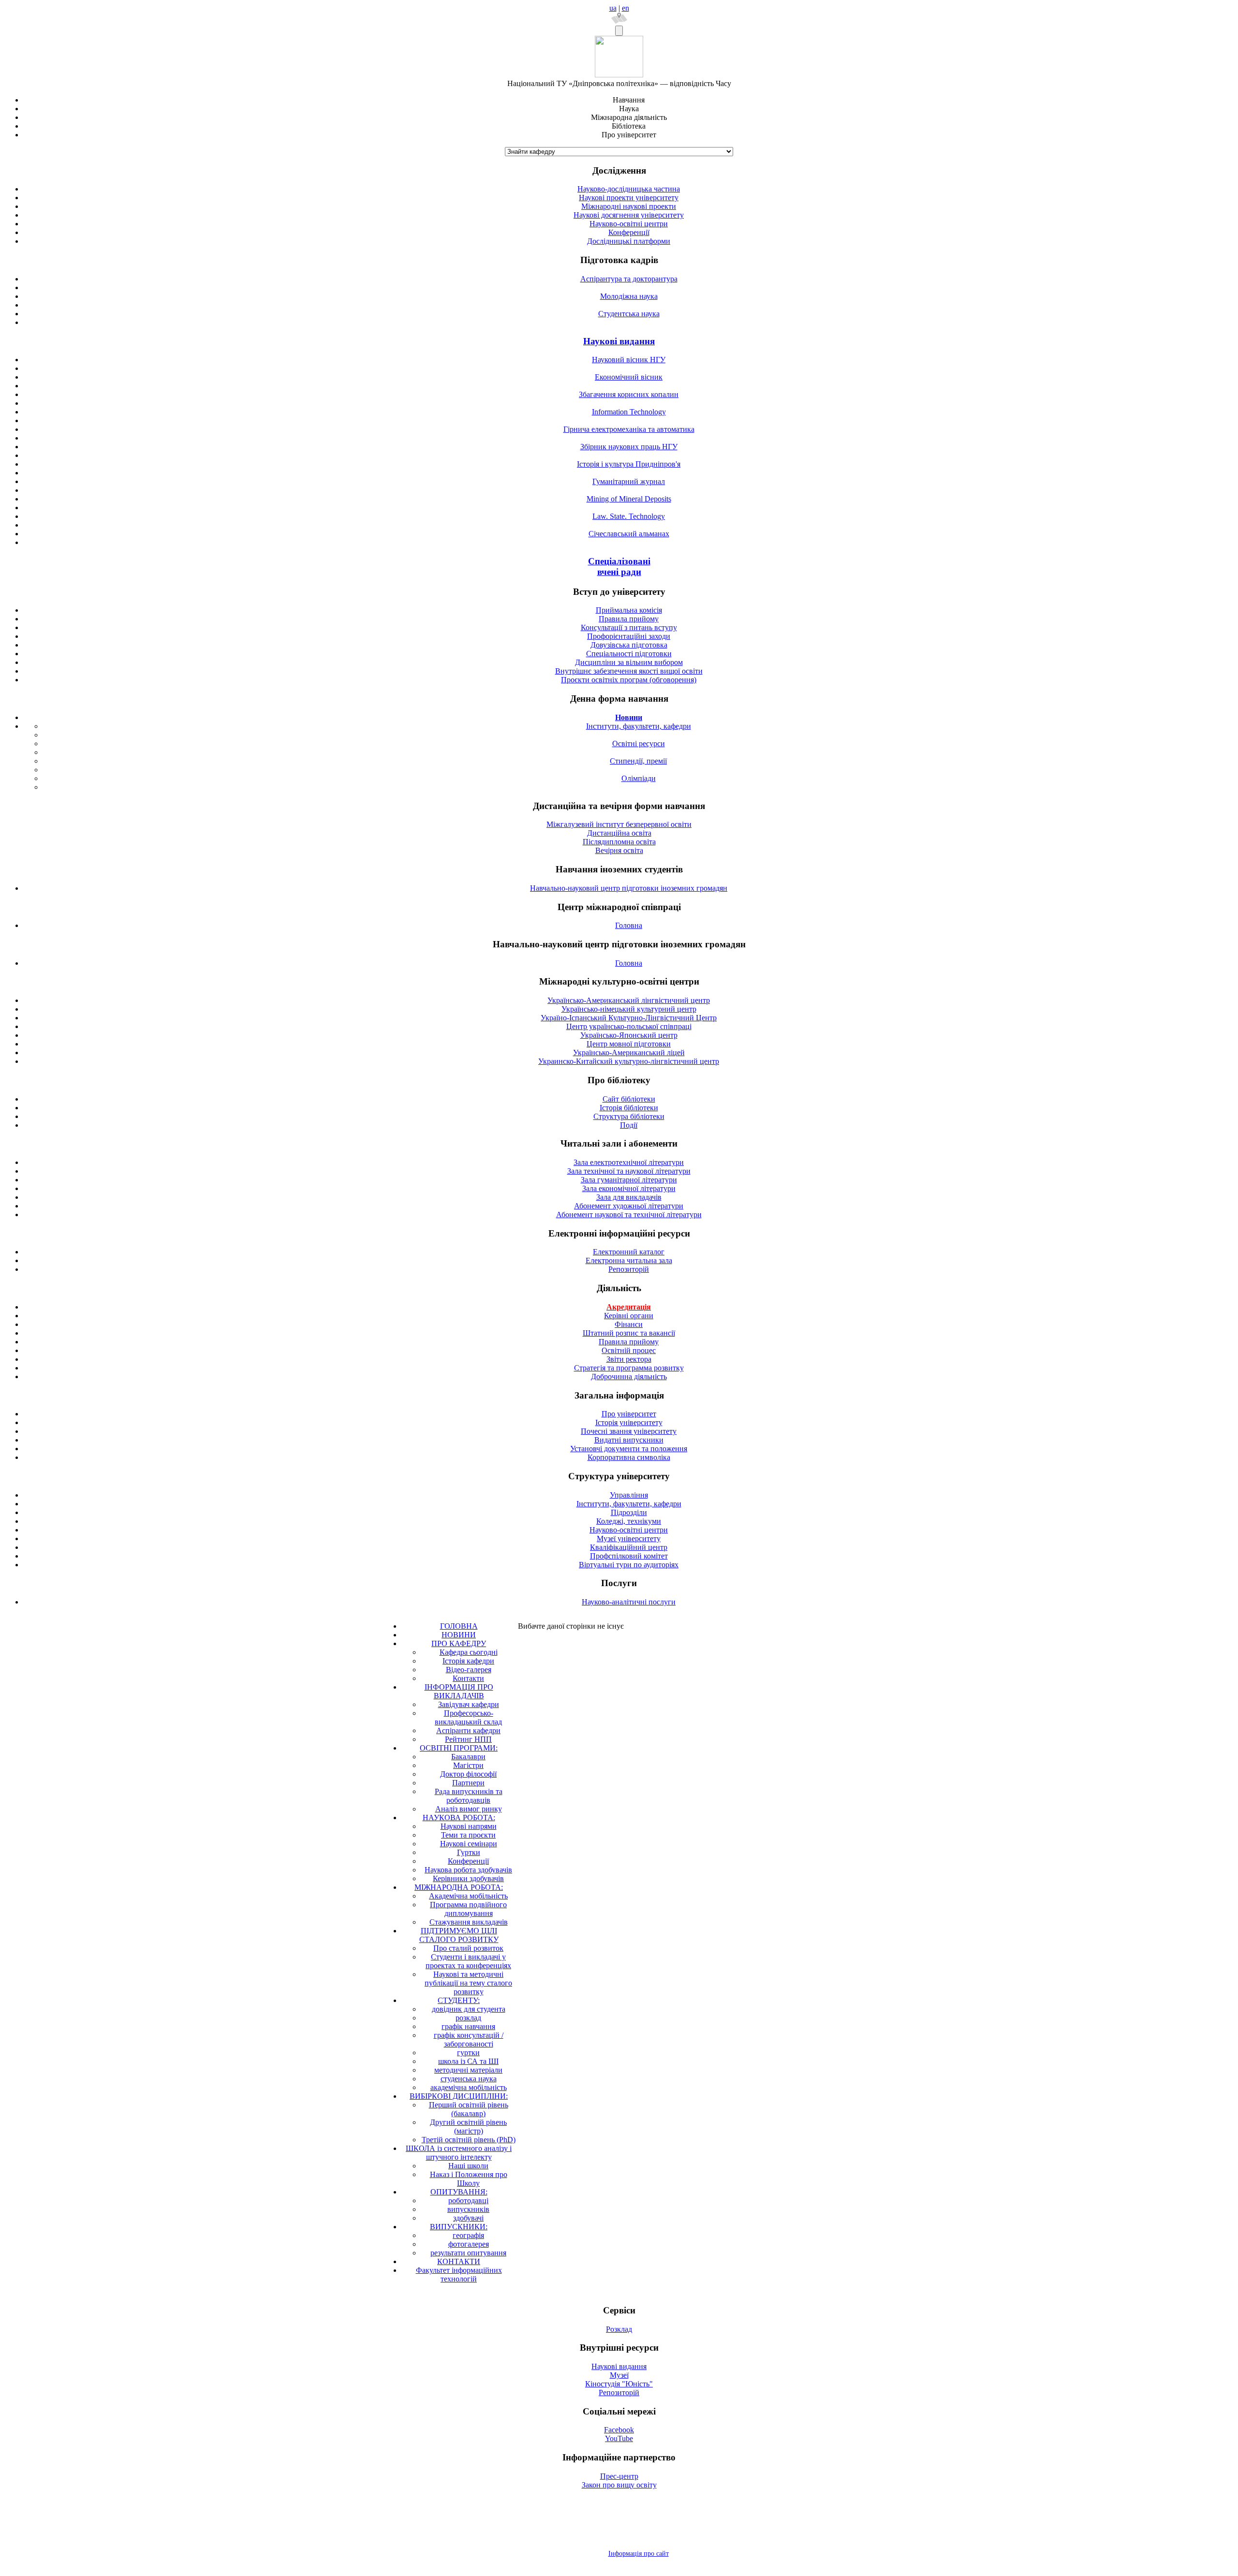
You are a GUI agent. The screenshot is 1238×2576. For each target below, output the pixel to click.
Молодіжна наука (629, 296)
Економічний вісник (629, 377)
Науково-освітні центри (629, 224)
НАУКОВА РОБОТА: (459, 1818)
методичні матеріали (468, 2070)
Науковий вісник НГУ (629, 360)
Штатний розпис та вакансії (629, 1333)
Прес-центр (619, 2476)
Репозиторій (629, 1269)
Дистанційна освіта (619, 833)
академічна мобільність (469, 2087)
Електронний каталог (629, 1252)
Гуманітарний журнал (629, 481)
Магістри (468, 1765)
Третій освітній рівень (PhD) (469, 2140)
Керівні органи (629, 1316)
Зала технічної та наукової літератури (629, 1171)
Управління (629, 1495)
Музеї (619, 2375)
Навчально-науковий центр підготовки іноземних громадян (629, 888)
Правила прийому (629, 619)
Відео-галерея (469, 1670)
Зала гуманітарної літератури (629, 1180)
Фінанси (629, 1324)
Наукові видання (619, 341)
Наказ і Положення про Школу (469, 2179)
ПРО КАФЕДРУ (459, 1643)
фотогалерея (469, 2244)
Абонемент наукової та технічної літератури (629, 1214)
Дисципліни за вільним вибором (629, 662)
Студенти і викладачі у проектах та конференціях (468, 1961)
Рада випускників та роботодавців (469, 1796)
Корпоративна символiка (629, 1457)
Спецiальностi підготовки (629, 654)
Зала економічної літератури (629, 1188)
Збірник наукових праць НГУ (629, 447)
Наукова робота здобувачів (468, 1870)
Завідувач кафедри (469, 1704)
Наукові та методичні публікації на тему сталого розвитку (468, 1983)
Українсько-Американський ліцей (629, 1052)
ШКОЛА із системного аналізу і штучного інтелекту (459, 2153)
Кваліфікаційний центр (629, 1547)
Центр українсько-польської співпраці (629, 1026)
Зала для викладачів (629, 1197)
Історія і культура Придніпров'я (629, 464)
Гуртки (469, 1852)
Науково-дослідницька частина (629, 189)
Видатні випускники (629, 1440)
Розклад (619, 2329)
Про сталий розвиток (468, 1948)
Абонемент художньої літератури (629, 1206)
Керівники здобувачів (468, 1878)
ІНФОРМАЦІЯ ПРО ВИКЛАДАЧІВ (459, 1691)
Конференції (629, 232)
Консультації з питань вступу (629, 627)
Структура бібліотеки (629, 1116)
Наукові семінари (469, 1844)
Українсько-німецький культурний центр (629, 1009)
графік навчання (468, 2026)
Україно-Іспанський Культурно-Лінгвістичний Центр (629, 1018)
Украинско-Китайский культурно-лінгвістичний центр (629, 1061)
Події (629, 1125)
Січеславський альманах (629, 534)
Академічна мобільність (468, 1896)
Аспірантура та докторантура (629, 279)
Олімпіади (639, 778)
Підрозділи (629, 1512)
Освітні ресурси (639, 743)
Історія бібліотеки (629, 1108)
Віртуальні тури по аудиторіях (629, 1565)
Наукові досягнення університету (629, 215)
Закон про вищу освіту (619, 2485)
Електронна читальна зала (629, 1260)
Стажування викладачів (469, 1922)
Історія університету (629, 1422)
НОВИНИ (459, 1635)
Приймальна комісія (629, 610)
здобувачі (468, 2218)
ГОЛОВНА (459, 1626)
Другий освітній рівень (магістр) (468, 2127)
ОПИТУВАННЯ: (459, 2192)
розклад (468, 2018)
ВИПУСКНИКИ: (459, 2227)
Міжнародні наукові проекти (629, 206)
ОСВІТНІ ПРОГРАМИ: (459, 1748)
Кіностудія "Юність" (619, 2384)
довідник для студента (469, 2009)
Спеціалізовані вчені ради (619, 567)
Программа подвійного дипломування (468, 1909)
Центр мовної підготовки (629, 1044)
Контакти (468, 1678)
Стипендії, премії (638, 761)
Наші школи (468, 2166)
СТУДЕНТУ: (459, 2000)
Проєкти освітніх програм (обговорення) (629, 680)
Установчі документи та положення (629, 1449)
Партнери (468, 1783)
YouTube (619, 2438)
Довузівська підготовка (629, 645)
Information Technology (629, 412)
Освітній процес (629, 1350)
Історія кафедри (468, 1661)
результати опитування (468, 2253)
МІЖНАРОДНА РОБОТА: (459, 1887)
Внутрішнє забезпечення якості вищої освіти (629, 671)
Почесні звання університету (629, 1431)
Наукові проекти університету (629, 198)
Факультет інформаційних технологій (459, 2274)
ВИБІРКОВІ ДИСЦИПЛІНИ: (459, 2096)
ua (613, 8)
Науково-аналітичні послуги (629, 1602)
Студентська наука (629, 314)
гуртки (468, 2053)
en (626, 8)
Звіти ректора (629, 1359)
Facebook (619, 2430)
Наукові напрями (469, 1826)
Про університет (629, 1414)
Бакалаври (468, 1757)
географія (468, 2235)
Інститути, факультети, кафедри (639, 726)
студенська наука (469, 2079)
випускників (468, 2209)
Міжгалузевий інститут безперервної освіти (619, 824)
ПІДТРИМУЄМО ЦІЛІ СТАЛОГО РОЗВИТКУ (459, 1935)
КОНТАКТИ (459, 2261)
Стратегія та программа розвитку (629, 1368)
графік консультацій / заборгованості (469, 2039)
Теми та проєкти (468, 1835)
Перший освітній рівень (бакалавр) (469, 2109)
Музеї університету (629, 1538)
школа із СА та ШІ (468, 2061)
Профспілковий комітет (629, 1556)
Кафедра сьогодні (469, 1652)
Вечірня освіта (619, 850)
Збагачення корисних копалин (629, 394)
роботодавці (468, 2201)
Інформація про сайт (639, 2554)
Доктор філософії (468, 1774)
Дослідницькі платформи (629, 241)
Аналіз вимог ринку (469, 1809)
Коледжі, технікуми (629, 1521)
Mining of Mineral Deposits (629, 499)
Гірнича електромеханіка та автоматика (629, 429)
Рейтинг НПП (468, 1739)
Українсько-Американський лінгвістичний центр (629, 1000)
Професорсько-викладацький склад (468, 1717)
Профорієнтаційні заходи (629, 636)
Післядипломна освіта (619, 842)
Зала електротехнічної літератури (629, 1162)
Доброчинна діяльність (629, 1376)
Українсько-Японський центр (629, 1035)
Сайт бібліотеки (629, 1099)
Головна (629, 925)
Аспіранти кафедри (468, 1730)
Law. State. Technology (629, 516)
